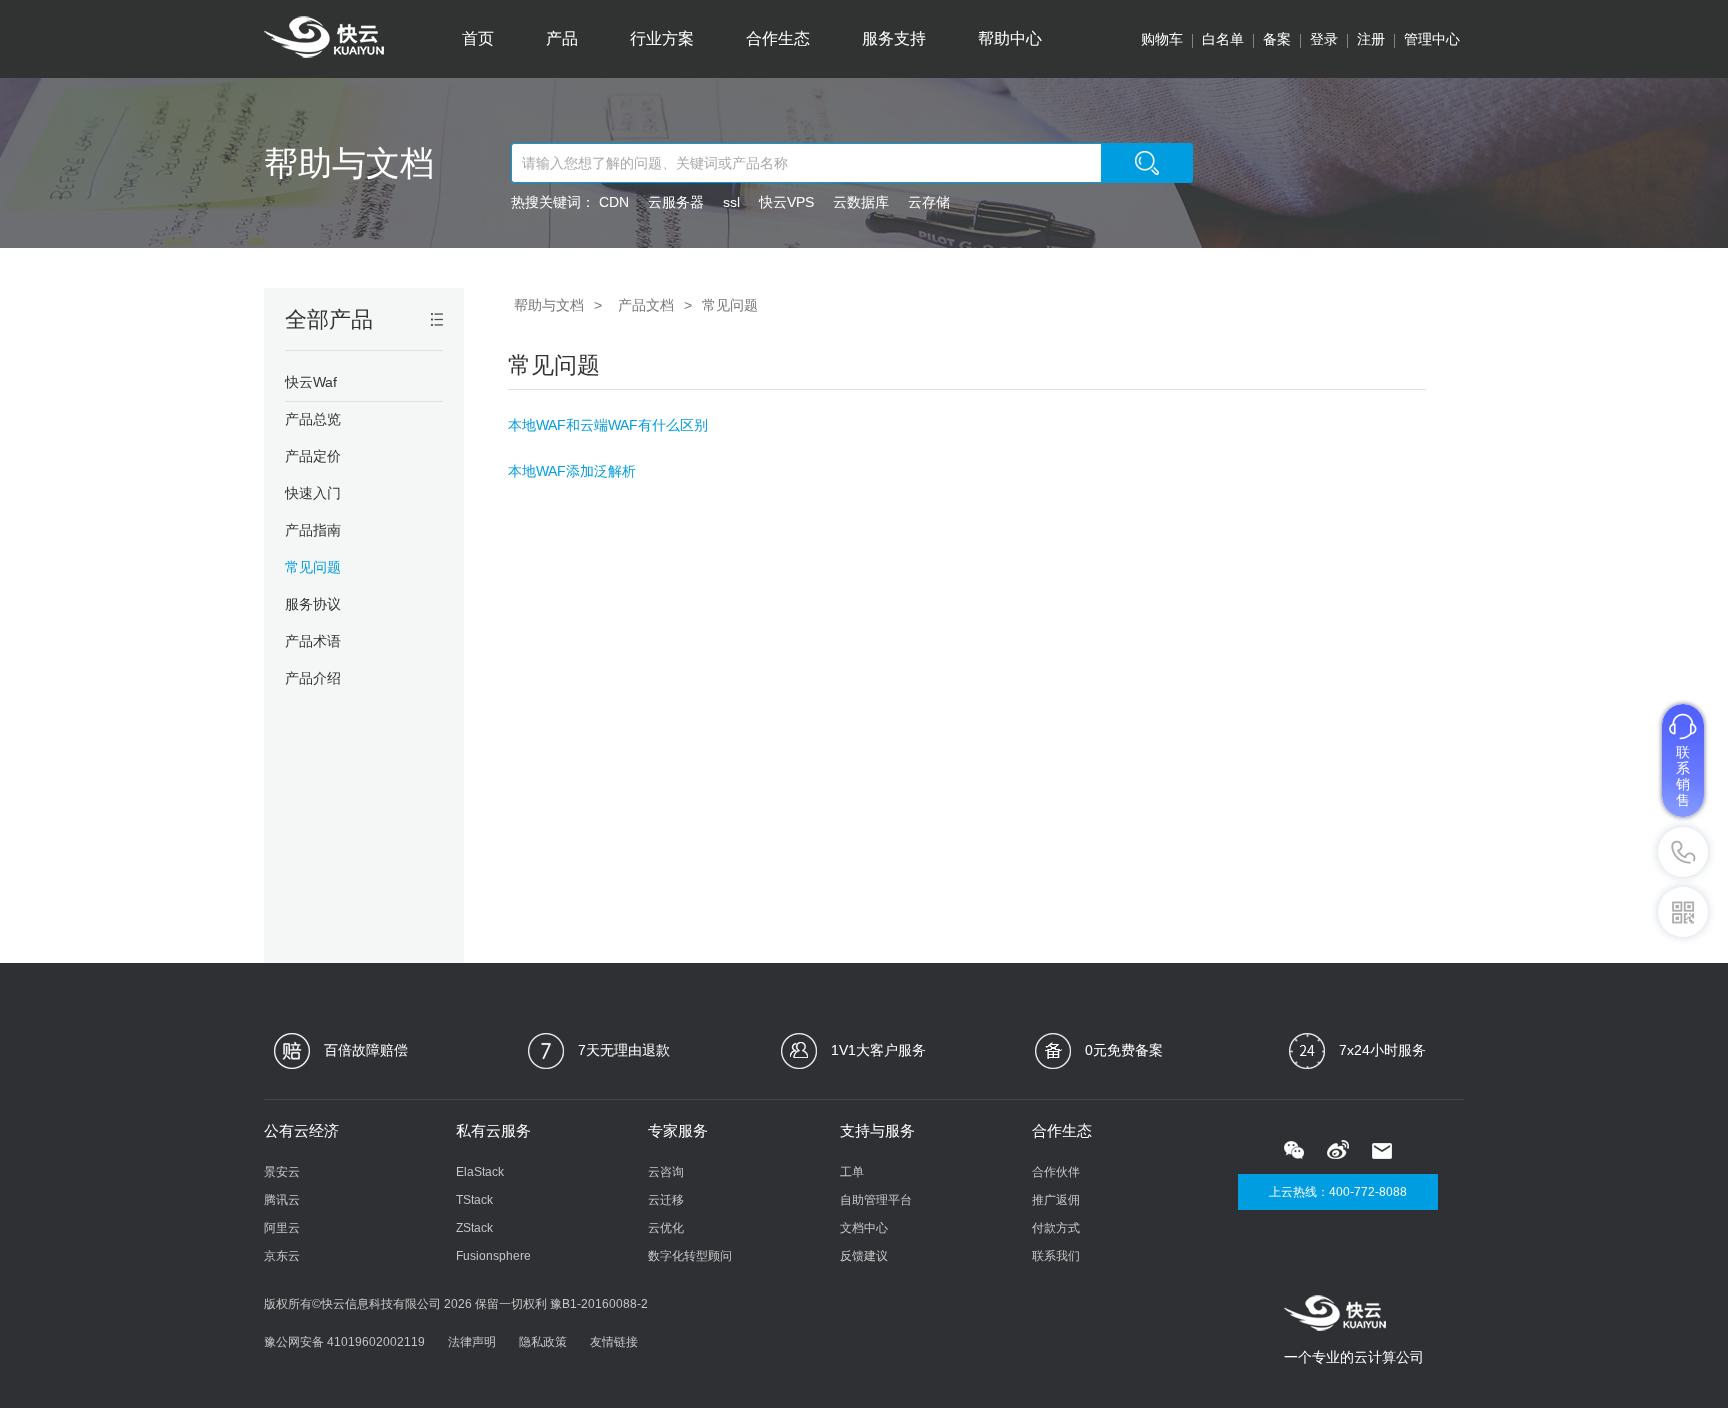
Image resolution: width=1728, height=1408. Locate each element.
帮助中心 (1010, 38)
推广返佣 (1056, 1200)
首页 (478, 38)
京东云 (282, 1256)
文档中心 (864, 1228)
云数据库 (861, 202)
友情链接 (614, 1342)
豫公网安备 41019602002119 (344, 1342)
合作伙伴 (1056, 1172)
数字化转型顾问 (690, 1256)
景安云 (282, 1172)
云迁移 (666, 1200)
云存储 (929, 202)
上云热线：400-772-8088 (1338, 1192)
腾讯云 (282, 1200)
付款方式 (1056, 1228)
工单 (852, 1172)
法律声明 (472, 1342)
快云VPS (786, 202)
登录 (1324, 39)
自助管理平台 (876, 1200)
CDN (614, 202)
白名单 (1223, 39)
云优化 (666, 1228)
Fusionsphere (493, 1256)
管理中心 (1432, 39)
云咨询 (666, 1172)
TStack (474, 1200)
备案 (1277, 39)
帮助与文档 (349, 163)
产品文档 (646, 305)
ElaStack (480, 1172)
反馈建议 (864, 1256)
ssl (731, 202)
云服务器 (676, 202)
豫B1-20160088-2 (599, 1304)
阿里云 (282, 1228)
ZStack (474, 1228)
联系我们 (1056, 1256)
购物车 (1162, 39)
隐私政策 (543, 1342)
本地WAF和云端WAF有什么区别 (608, 425)
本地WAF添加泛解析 (572, 471)
